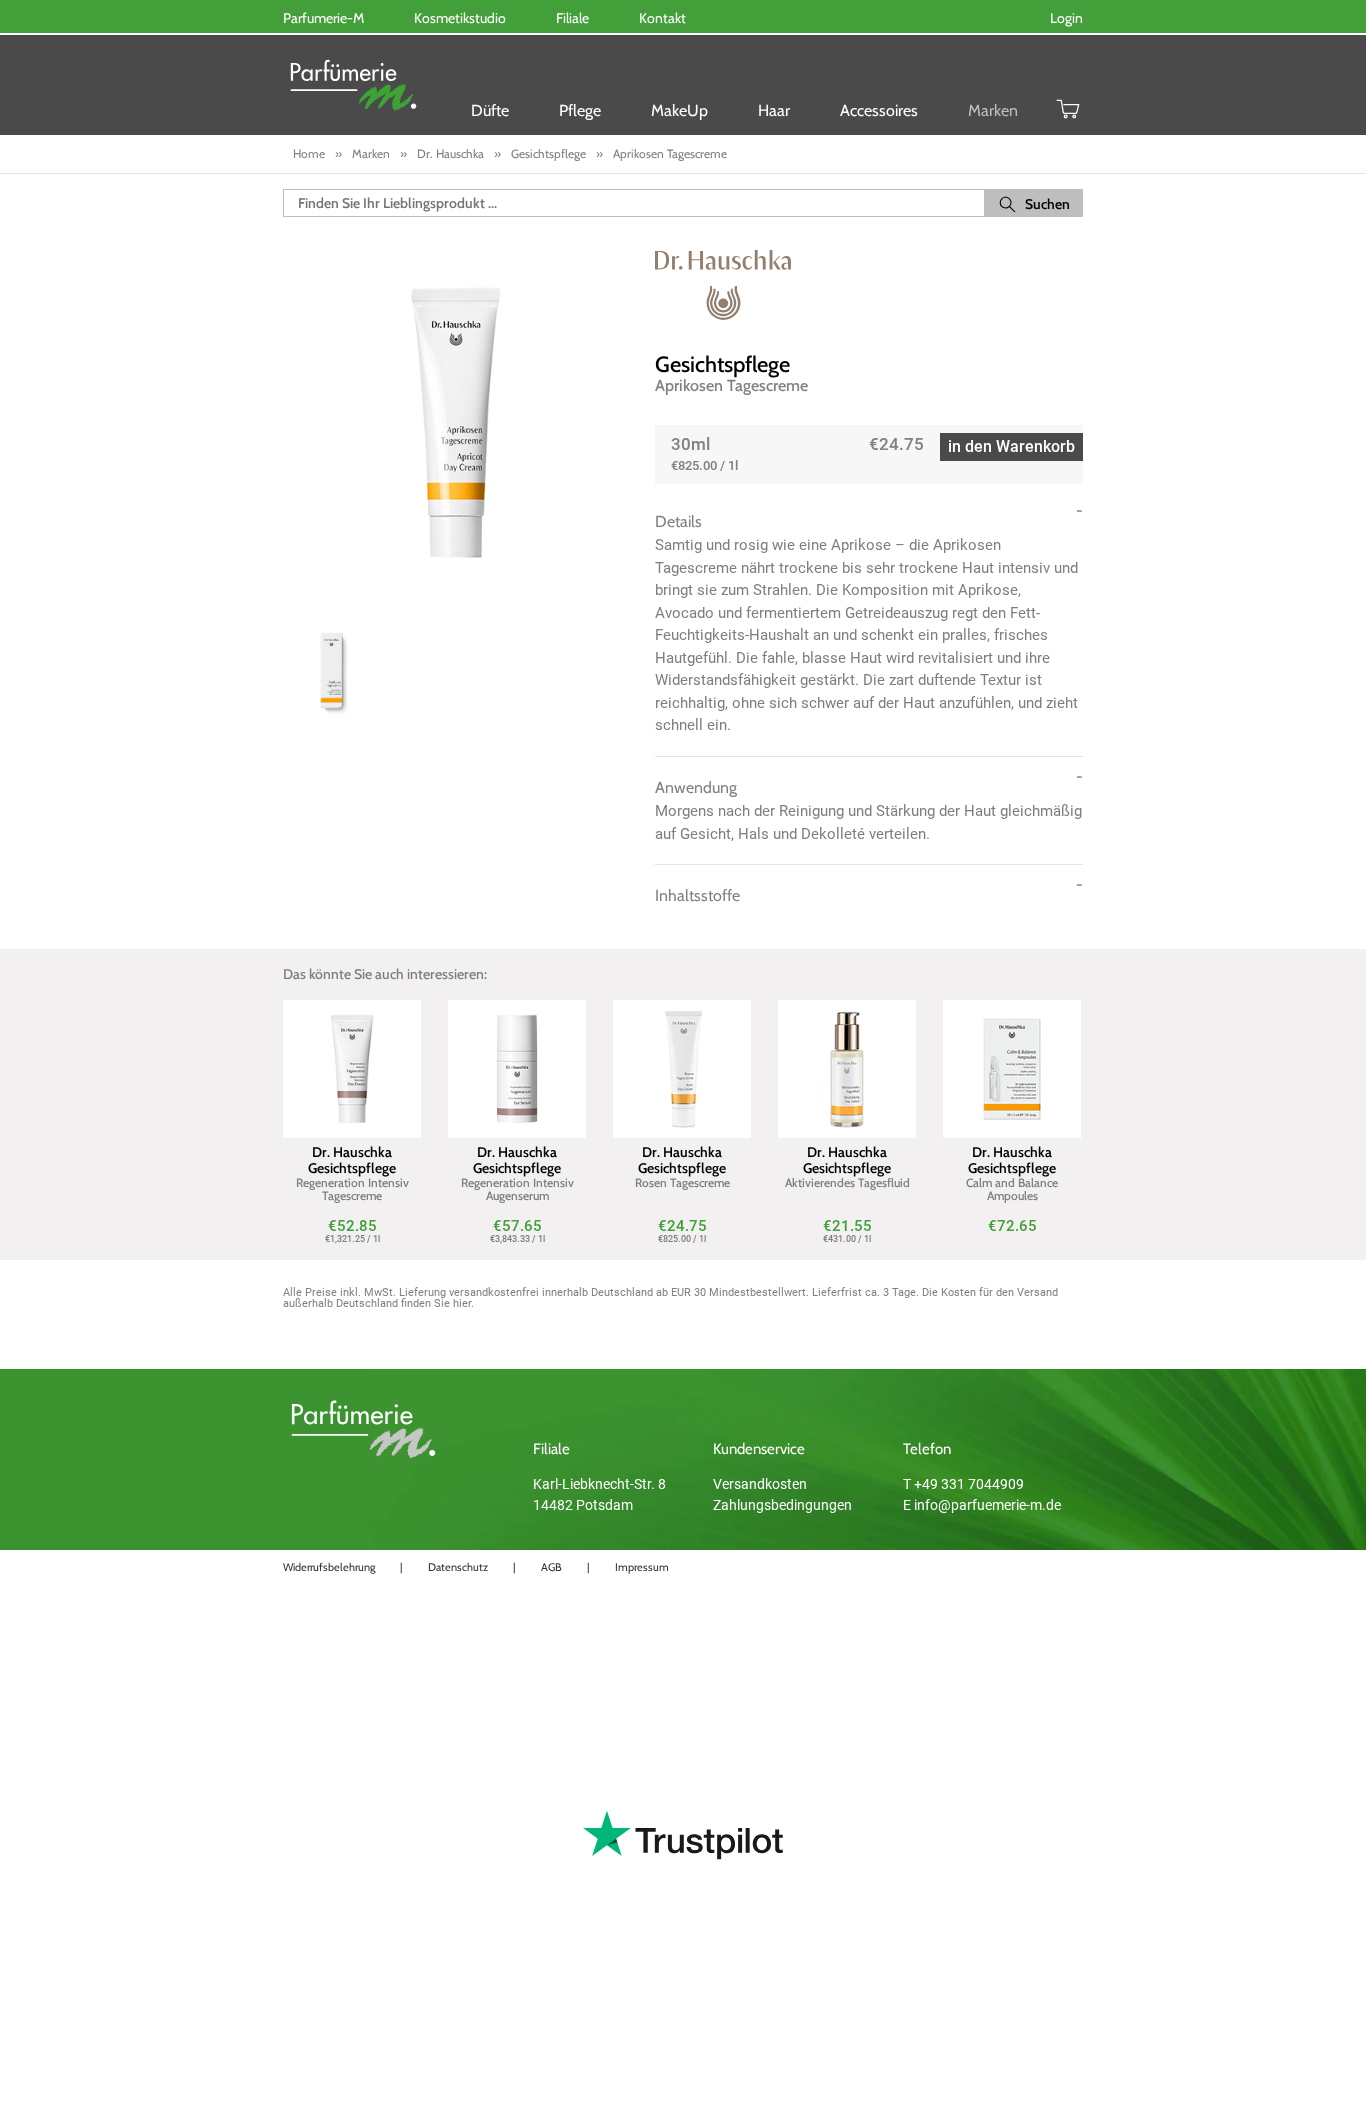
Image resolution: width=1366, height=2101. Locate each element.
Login (1066, 18)
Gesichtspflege (722, 364)
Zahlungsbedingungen (782, 1505)
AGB (551, 1567)
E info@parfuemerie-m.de (982, 1505)
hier (462, 1303)
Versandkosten (760, 1484)
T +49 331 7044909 (963, 1484)
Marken (993, 110)
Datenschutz (458, 1567)
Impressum (642, 1567)
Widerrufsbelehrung (329, 1567)
